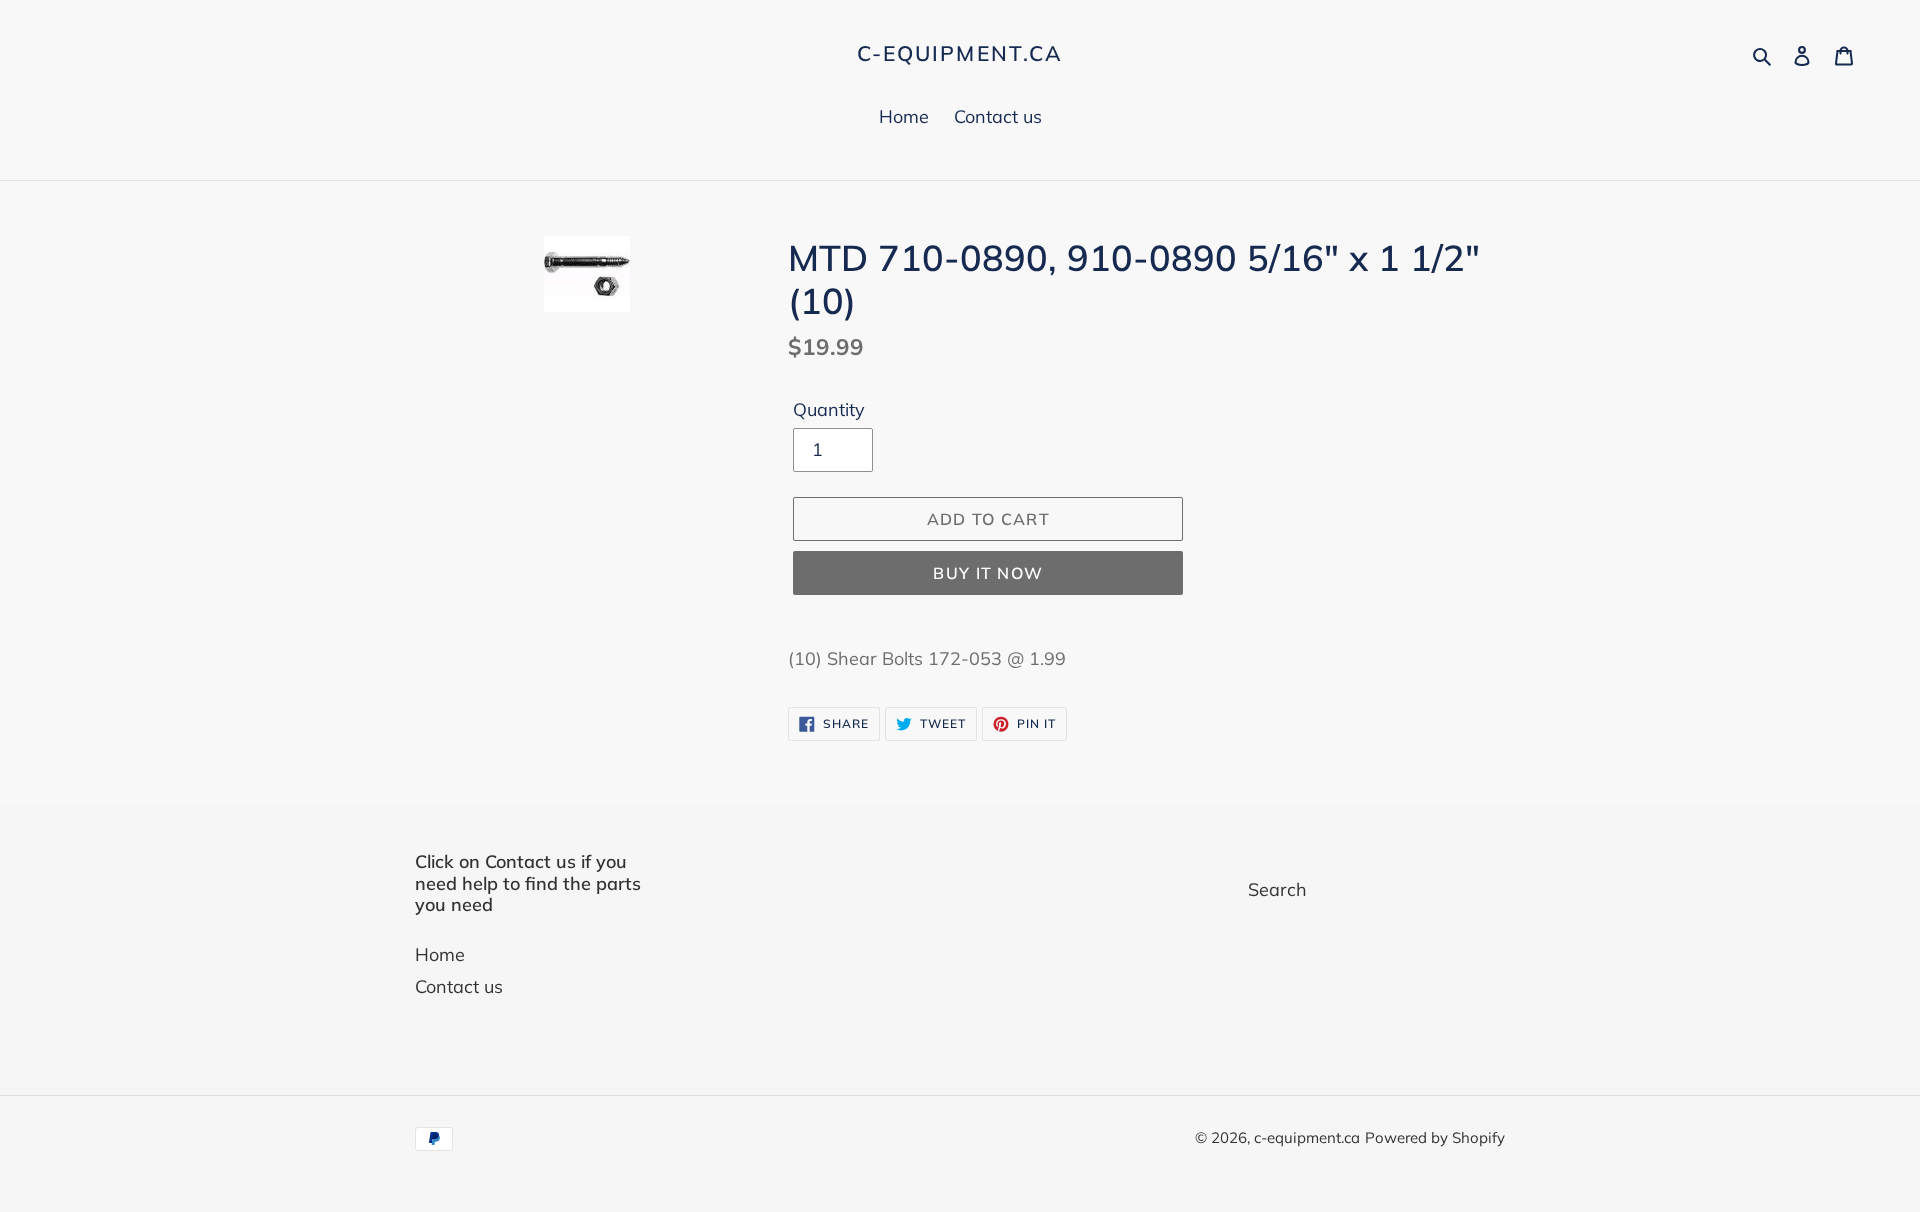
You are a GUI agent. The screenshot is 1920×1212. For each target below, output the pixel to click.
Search (1277, 889)
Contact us (459, 986)
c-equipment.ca (960, 53)
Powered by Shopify (1435, 1137)
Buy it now (988, 573)
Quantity (829, 409)
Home (440, 954)
